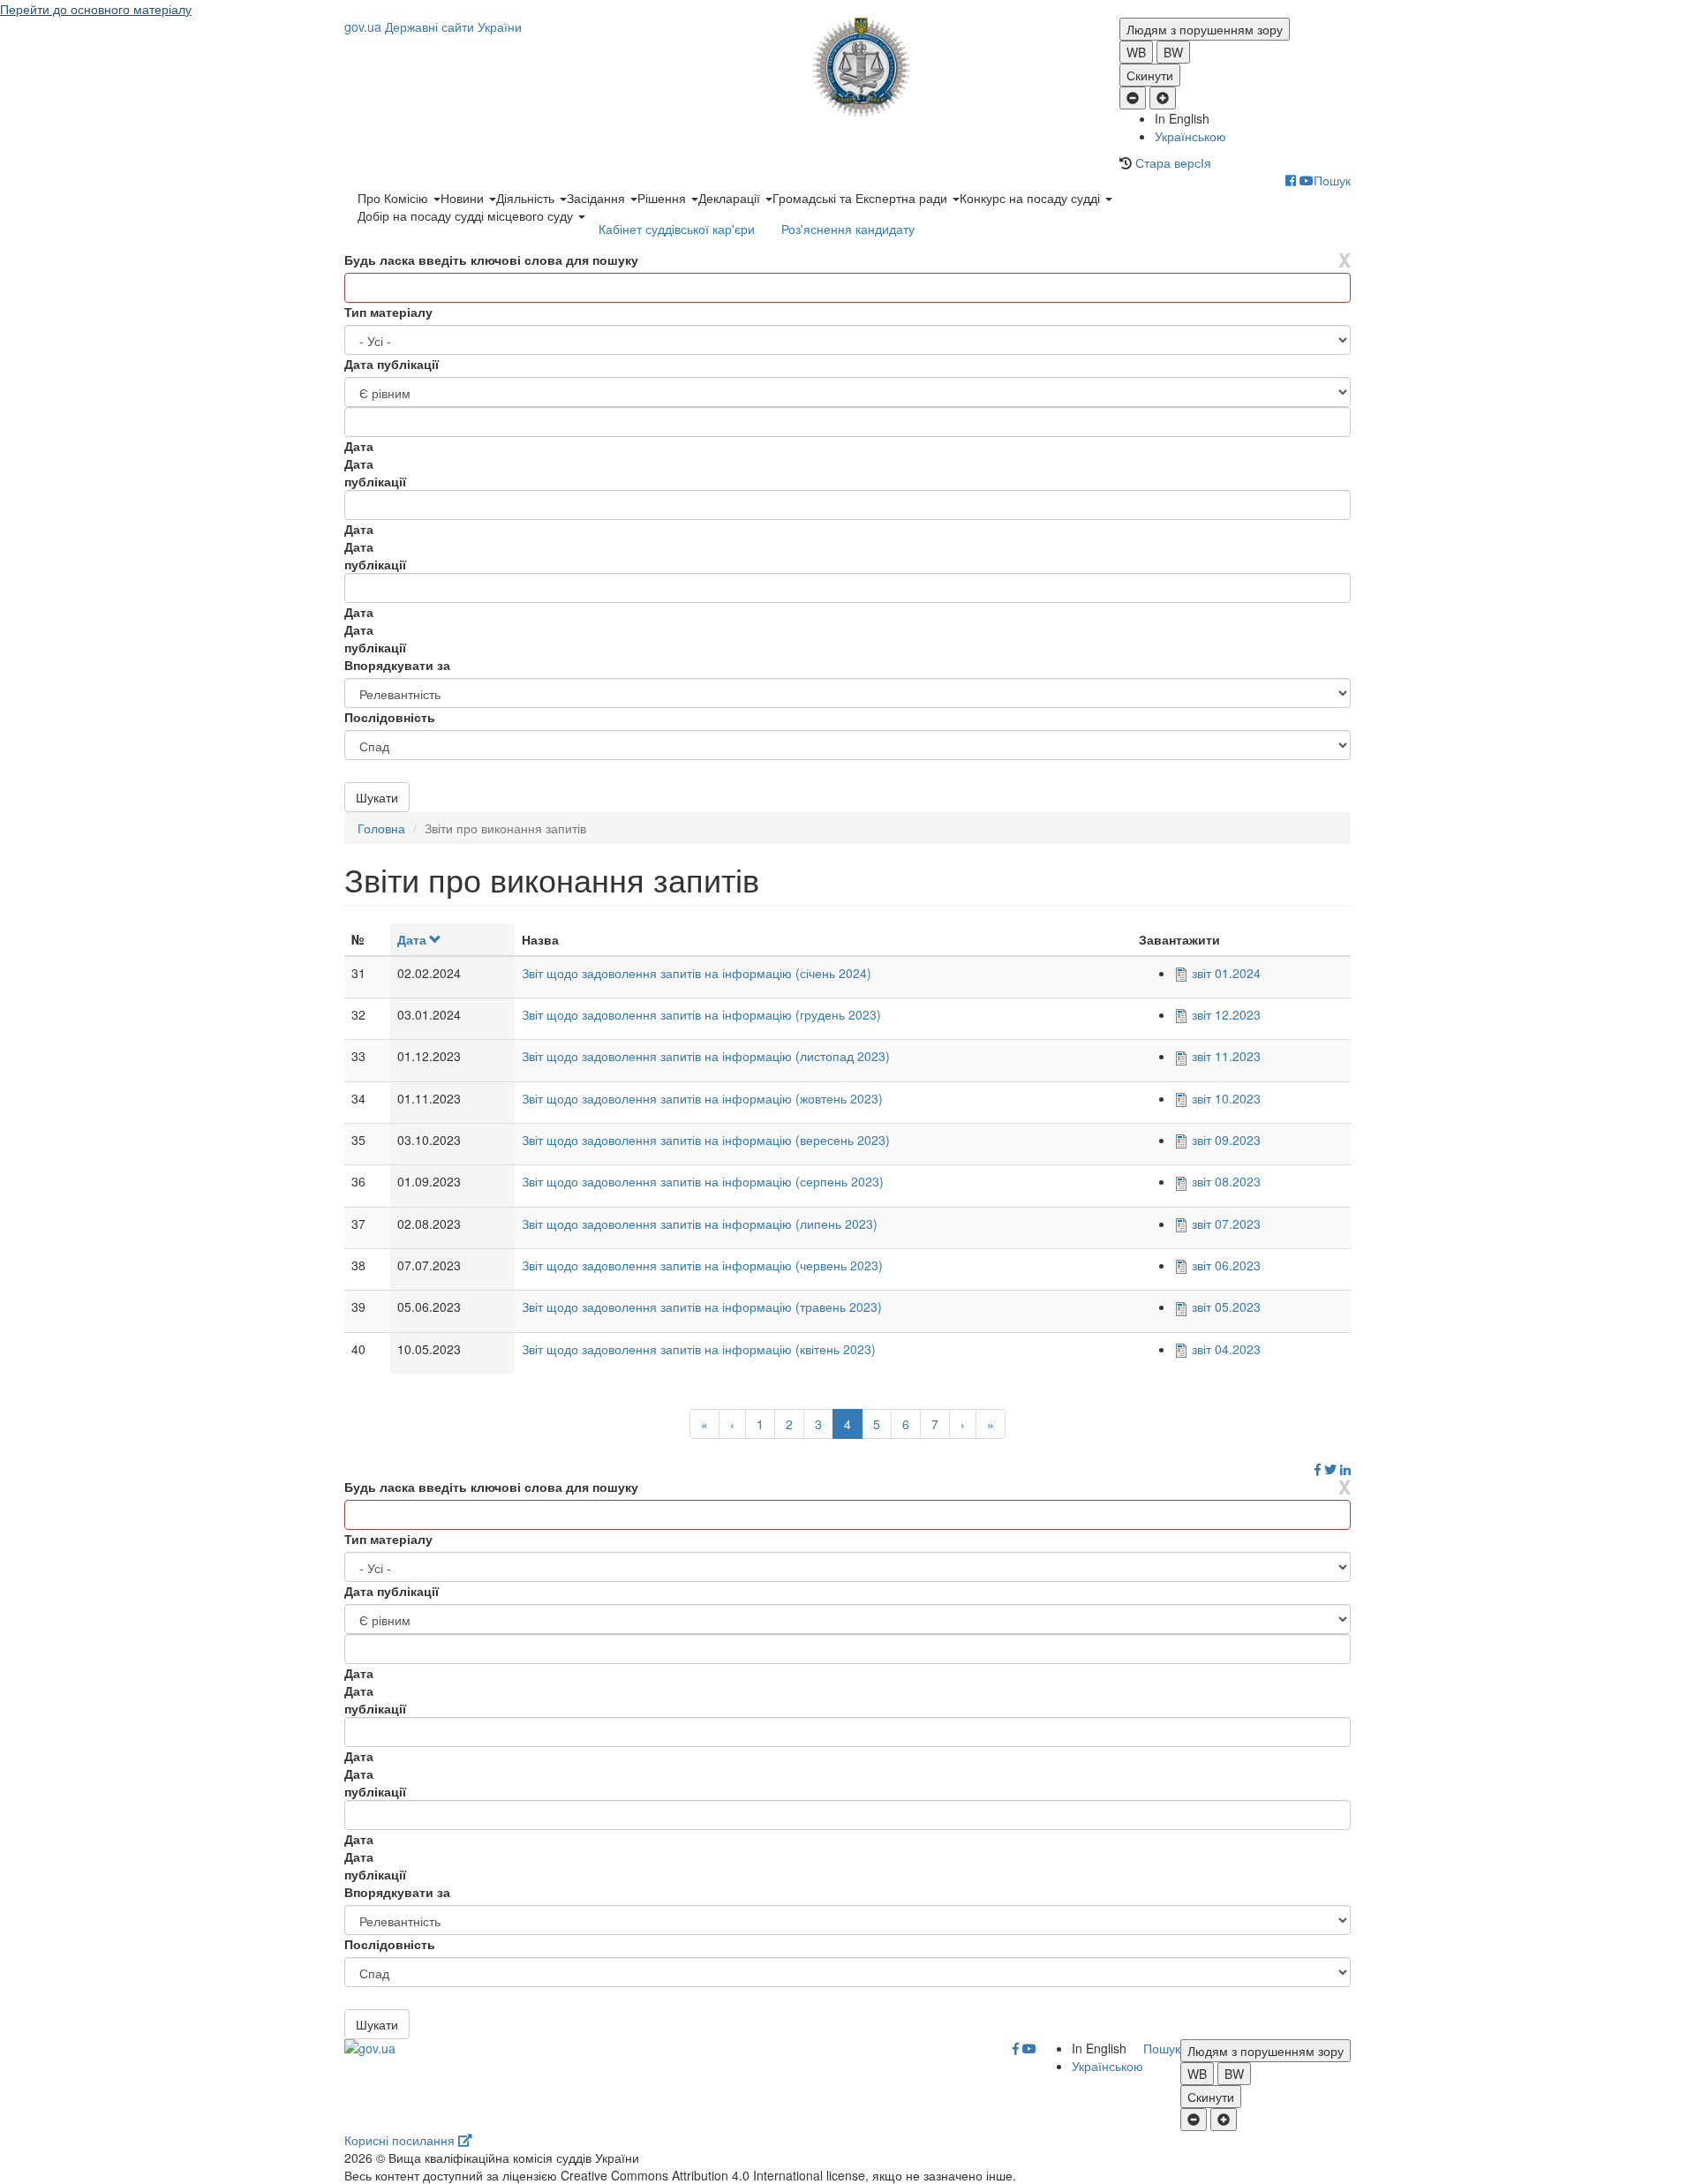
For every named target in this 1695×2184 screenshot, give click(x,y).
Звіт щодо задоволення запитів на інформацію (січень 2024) (697, 973)
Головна (381, 828)
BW (1173, 52)
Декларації (731, 198)
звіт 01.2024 (1226, 973)
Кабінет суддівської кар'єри (677, 229)
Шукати (377, 797)
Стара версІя (1173, 162)
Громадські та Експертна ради (862, 198)
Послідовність (390, 717)
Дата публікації (392, 364)
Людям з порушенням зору (1205, 29)
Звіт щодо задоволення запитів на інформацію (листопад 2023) (706, 1056)
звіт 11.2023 (1226, 1056)
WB (1136, 52)
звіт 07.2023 (1226, 1224)
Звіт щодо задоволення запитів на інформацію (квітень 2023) (699, 1349)
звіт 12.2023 (1226, 1014)
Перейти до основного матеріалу (96, 9)
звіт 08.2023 (1226, 1181)
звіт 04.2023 (1226, 1349)
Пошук (1332, 180)
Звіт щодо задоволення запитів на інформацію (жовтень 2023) (702, 1098)
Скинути (1150, 75)
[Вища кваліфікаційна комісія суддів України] (848, 67)
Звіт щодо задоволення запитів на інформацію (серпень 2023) (703, 1181)
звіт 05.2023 (1226, 1307)
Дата (412, 939)
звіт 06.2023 (1226, 1265)
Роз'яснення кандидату (848, 229)
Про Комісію (395, 198)
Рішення (663, 198)
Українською (1190, 136)
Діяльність (527, 198)
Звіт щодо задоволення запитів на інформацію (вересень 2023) (706, 1140)
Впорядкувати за (397, 665)
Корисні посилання (401, 2140)
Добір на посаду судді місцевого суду (467, 215)
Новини (464, 198)
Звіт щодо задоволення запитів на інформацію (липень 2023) (700, 1224)
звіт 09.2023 (1226, 1140)
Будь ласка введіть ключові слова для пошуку (491, 260)
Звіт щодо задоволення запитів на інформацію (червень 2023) (702, 1265)
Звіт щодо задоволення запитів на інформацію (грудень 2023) (701, 1014)
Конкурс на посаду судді (1032, 198)
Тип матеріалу (388, 312)
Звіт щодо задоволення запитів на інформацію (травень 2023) (702, 1307)
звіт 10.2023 (1226, 1098)
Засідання (598, 198)
